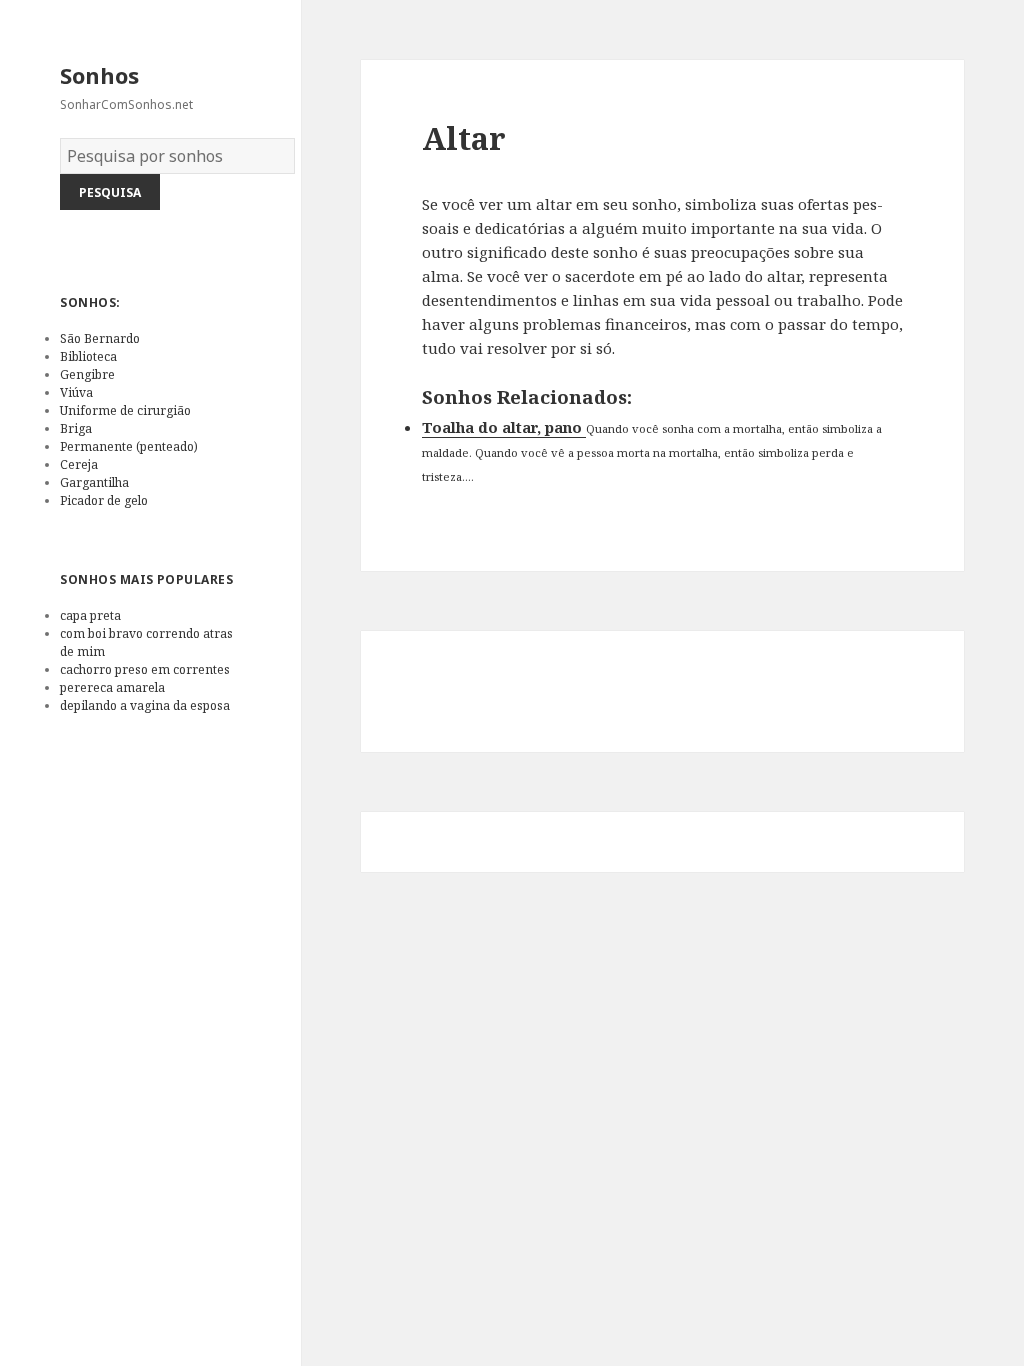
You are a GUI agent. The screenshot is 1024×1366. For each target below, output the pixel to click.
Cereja (79, 464)
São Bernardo (100, 338)
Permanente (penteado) (129, 446)
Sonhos (99, 75)
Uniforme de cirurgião (125, 410)
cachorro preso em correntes (145, 669)
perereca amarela (112, 687)
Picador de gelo (104, 500)
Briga (76, 428)
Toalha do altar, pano (504, 427)
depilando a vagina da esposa (145, 705)
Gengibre (87, 374)
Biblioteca (88, 356)
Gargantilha (94, 482)
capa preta (90, 615)
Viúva (76, 392)
